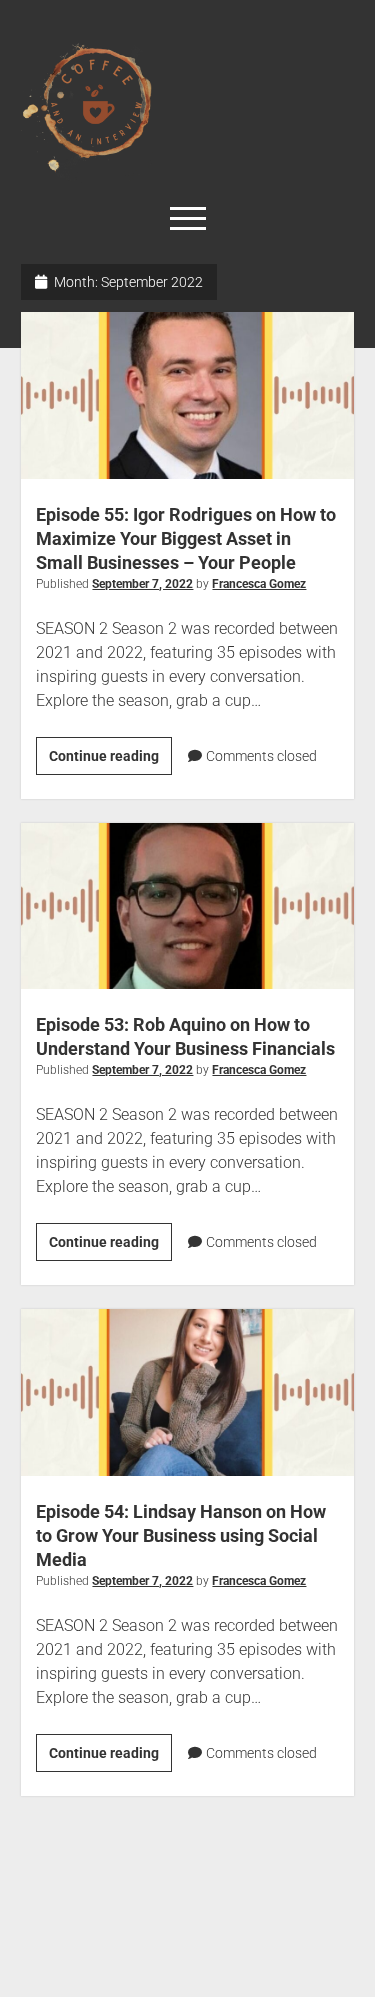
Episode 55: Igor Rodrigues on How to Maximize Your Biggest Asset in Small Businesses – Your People (187, 395)
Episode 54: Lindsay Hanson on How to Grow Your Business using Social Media (187, 1392)
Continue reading (110, 750)
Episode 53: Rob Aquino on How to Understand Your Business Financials (187, 906)
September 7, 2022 (142, 584)
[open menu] (188, 220)
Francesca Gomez (259, 584)
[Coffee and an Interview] (187, 109)
